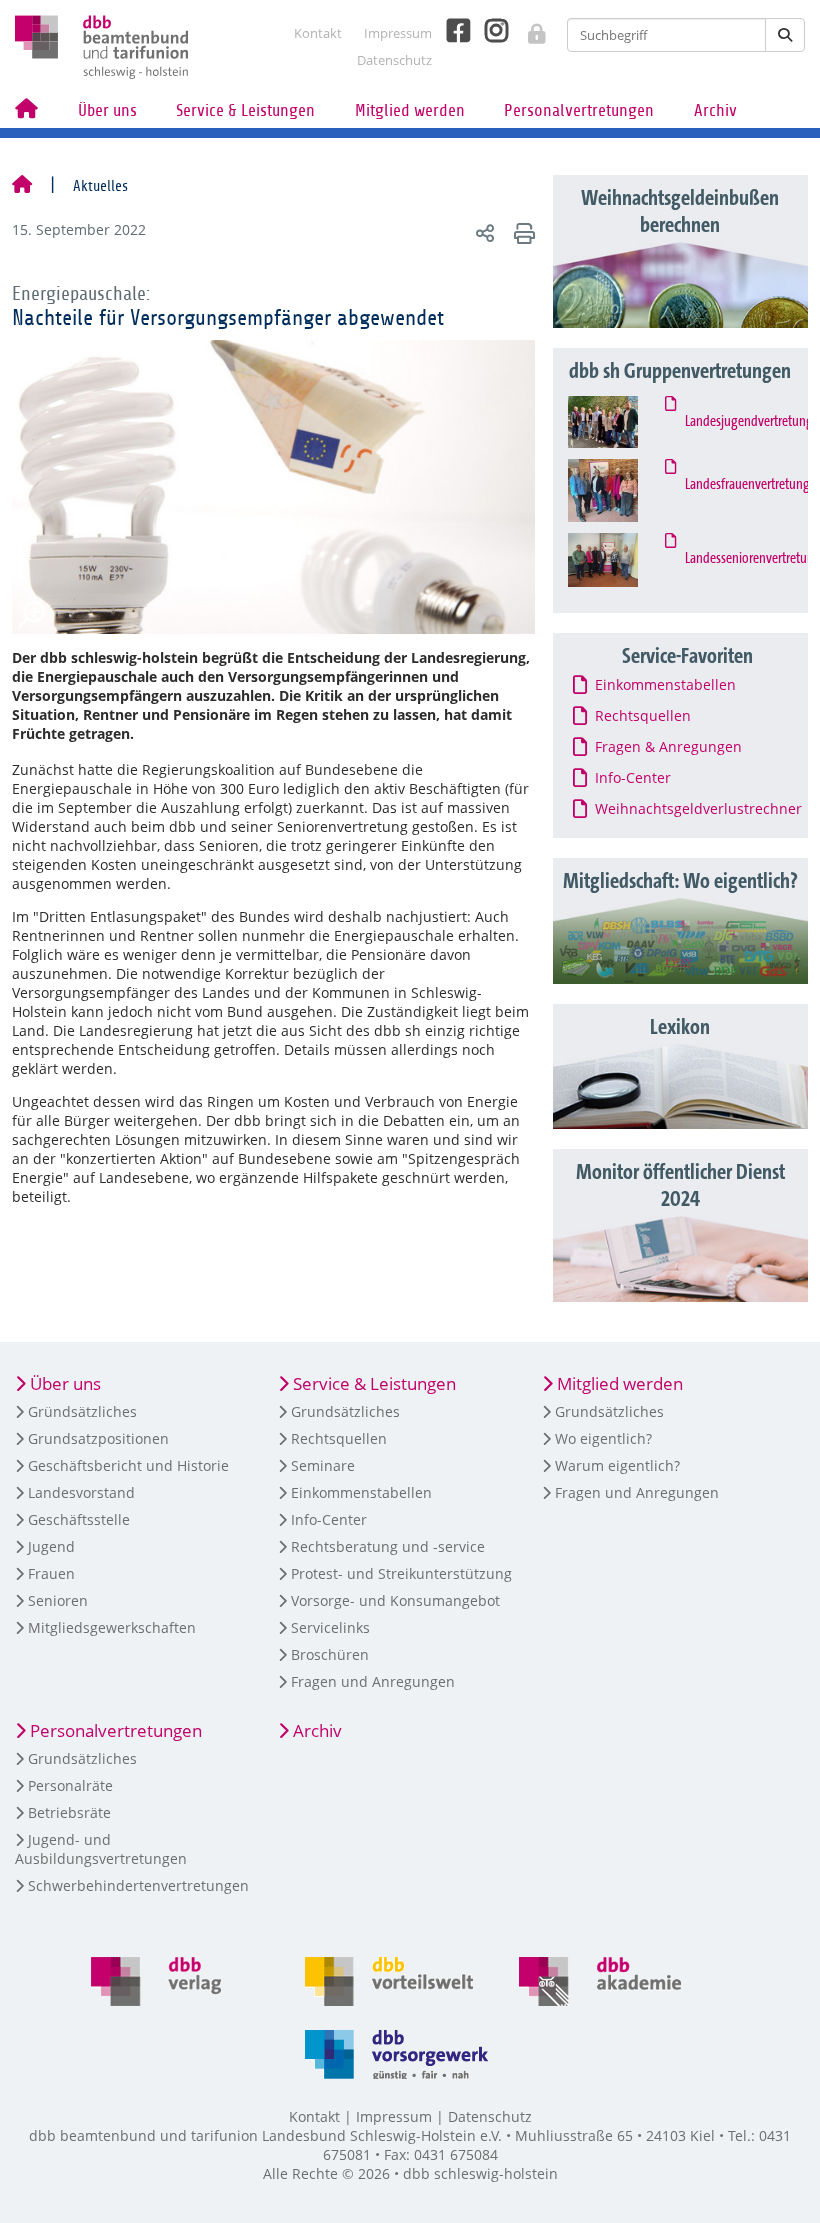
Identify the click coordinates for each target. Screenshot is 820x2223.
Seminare (323, 1465)
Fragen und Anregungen (373, 1681)
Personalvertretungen (579, 110)
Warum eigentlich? (617, 1465)
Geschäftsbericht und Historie (128, 1465)
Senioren (58, 1600)
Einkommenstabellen (361, 1492)
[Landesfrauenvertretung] (621, 490)
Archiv (715, 110)
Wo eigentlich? (603, 1438)
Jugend (51, 1546)
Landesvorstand (81, 1492)
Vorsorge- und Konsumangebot (395, 1600)
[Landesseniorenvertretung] (621, 560)
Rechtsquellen (339, 1438)
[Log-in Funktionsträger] (526, 28)
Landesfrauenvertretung (745, 485)
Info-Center (329, 1519)
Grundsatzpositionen (98, 1438)
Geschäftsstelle (79, 1519)
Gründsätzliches (82, 1411)
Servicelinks (330, 1627)
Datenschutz (394, 60)
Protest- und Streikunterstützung (401, 1573)
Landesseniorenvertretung (745, 559)
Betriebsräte (69, 1812)
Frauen (51, 1573)
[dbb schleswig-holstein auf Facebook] (451, 30)
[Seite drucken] (521, 232)
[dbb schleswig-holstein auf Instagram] (489, 30)
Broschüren (330, 1654)
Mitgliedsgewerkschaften (112, 1627)
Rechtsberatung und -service (388, 1546)
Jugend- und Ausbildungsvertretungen (101, 1849)
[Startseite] (22, 186)
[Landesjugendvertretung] (621, 422)
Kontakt (318, 33)
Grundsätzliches (345, 1411)
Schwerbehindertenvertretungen (138, 1885)
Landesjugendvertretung (745, 422)
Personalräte (70, 1785)
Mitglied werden (410, 110)
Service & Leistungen (245, 110)
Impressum (398, 33)
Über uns (107, 110)
